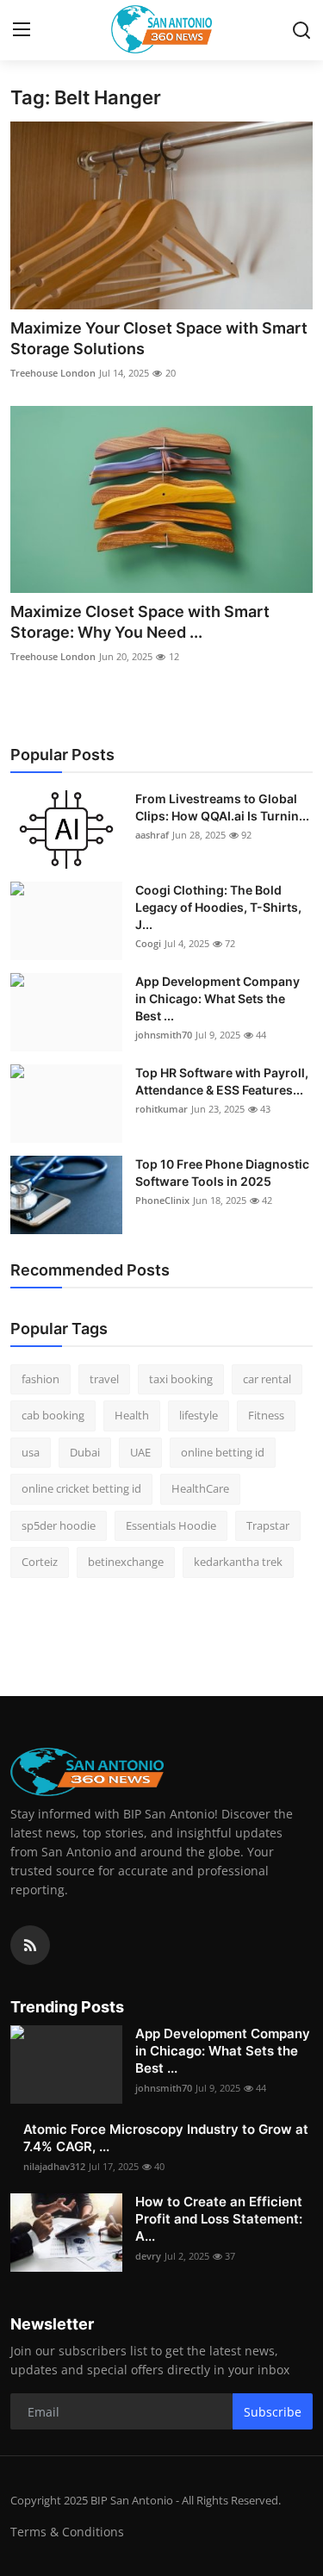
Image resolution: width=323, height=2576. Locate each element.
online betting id (223, 1452)
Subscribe (273, 2412)
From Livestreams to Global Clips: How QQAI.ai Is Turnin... (222, 807)
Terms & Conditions (67, 2532)
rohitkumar (161, 1109)
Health (132, 1415)
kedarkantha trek (238, 1562)
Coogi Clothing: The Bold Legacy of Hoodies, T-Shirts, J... (218, 907)
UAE (140, 1452)
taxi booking (181, 1379)
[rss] (30, 1945)
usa (31, 1452)
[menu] (22, 30)
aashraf (152, 835)
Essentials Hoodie (171, 1525)
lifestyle (199, 1415)
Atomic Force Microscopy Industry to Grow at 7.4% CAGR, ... (166, 2138)
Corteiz (40, 1562)
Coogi (148, 943)
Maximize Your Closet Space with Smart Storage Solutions (159, 338)
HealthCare (200, 1488)
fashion (40, 1379)
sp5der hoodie (59, 1525)
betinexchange (126, 1562)
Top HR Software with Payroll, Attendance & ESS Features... (222, 1081)
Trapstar (268, 1525)
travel (104, 1379)
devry (148, 2256)
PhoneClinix (162, 1200)
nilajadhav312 (54, 2166)
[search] (301, 30)
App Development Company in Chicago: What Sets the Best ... (217, 998)
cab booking (53, 1415)
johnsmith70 (164, 1035)
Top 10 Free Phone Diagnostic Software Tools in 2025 (222, 1173)
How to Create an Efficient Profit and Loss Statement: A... (219, 2219)
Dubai (85, 1452)
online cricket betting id (81, 1488)
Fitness (266, 1415)
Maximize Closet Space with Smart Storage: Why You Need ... (140, 622)
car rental (267, 1379)
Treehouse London (53, 373)
